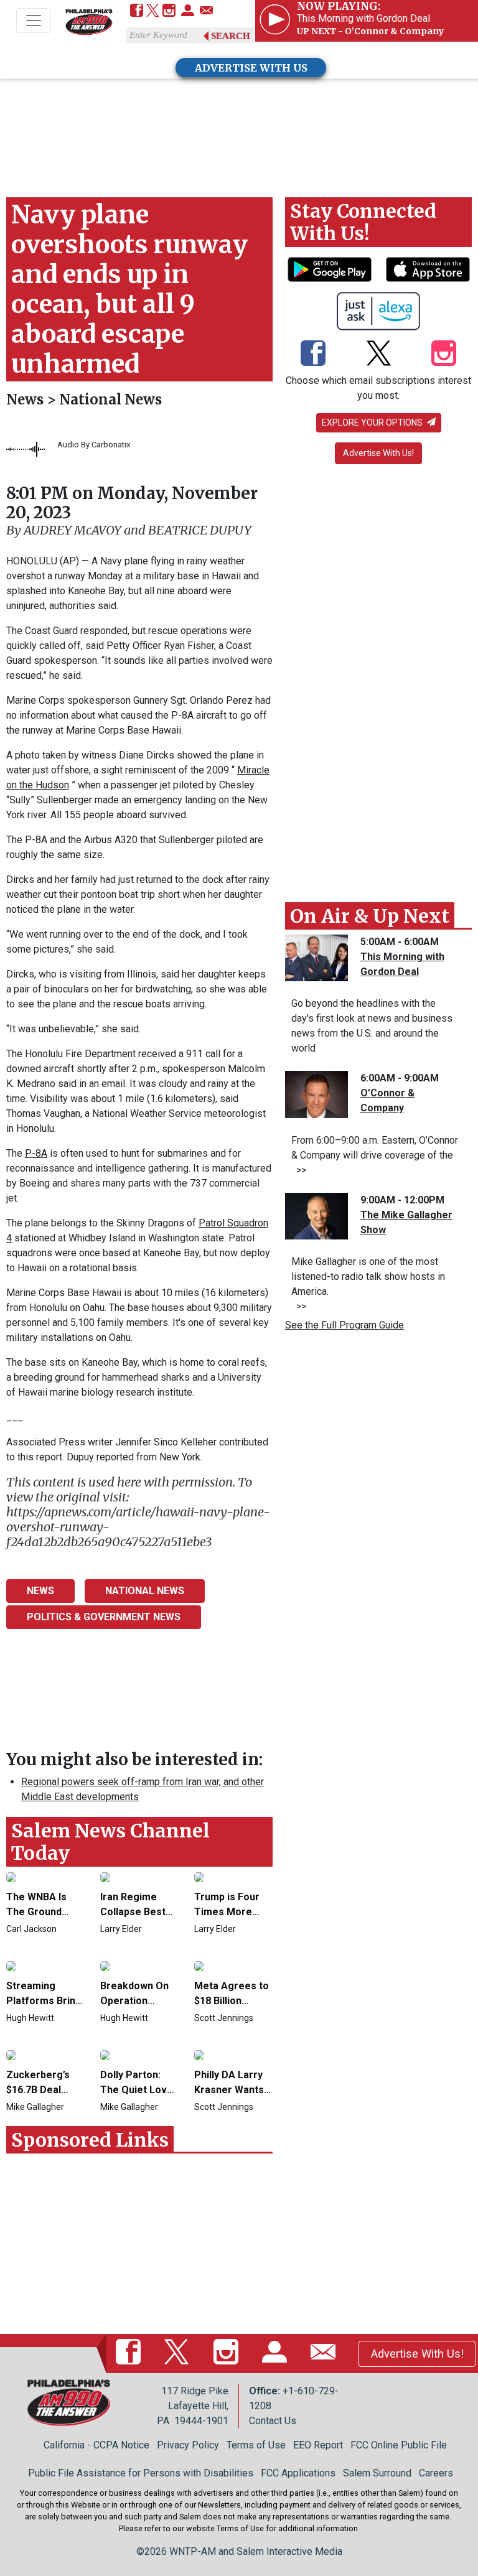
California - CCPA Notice (96, 2445)
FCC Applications (298, 2473)
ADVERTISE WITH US (251, 68)
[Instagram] (169, 12)
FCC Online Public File (399, 2445)
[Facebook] (137, 12)
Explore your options (373, 422)
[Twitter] (153, 12)
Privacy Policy (188, 2445)
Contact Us (273, 2421)
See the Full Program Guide (344, 1325)
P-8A (36, 1153)
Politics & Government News (104, 1617)
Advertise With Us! (378, 453)
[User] (188, 12)
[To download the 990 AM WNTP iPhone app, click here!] (428, 269)
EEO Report (318, 2445)
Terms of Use (256, 2445)
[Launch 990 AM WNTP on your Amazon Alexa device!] (379, 311)
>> (299, 1170)
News (26, 399)
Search (231, 36)
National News (110, 399)
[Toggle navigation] (34, 21)
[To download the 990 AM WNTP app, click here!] (330, 269)
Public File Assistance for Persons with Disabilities (141, 2473)
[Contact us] (206, 12)
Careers (436, 2473)
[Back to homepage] (89, 21)
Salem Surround (377, 2473)
